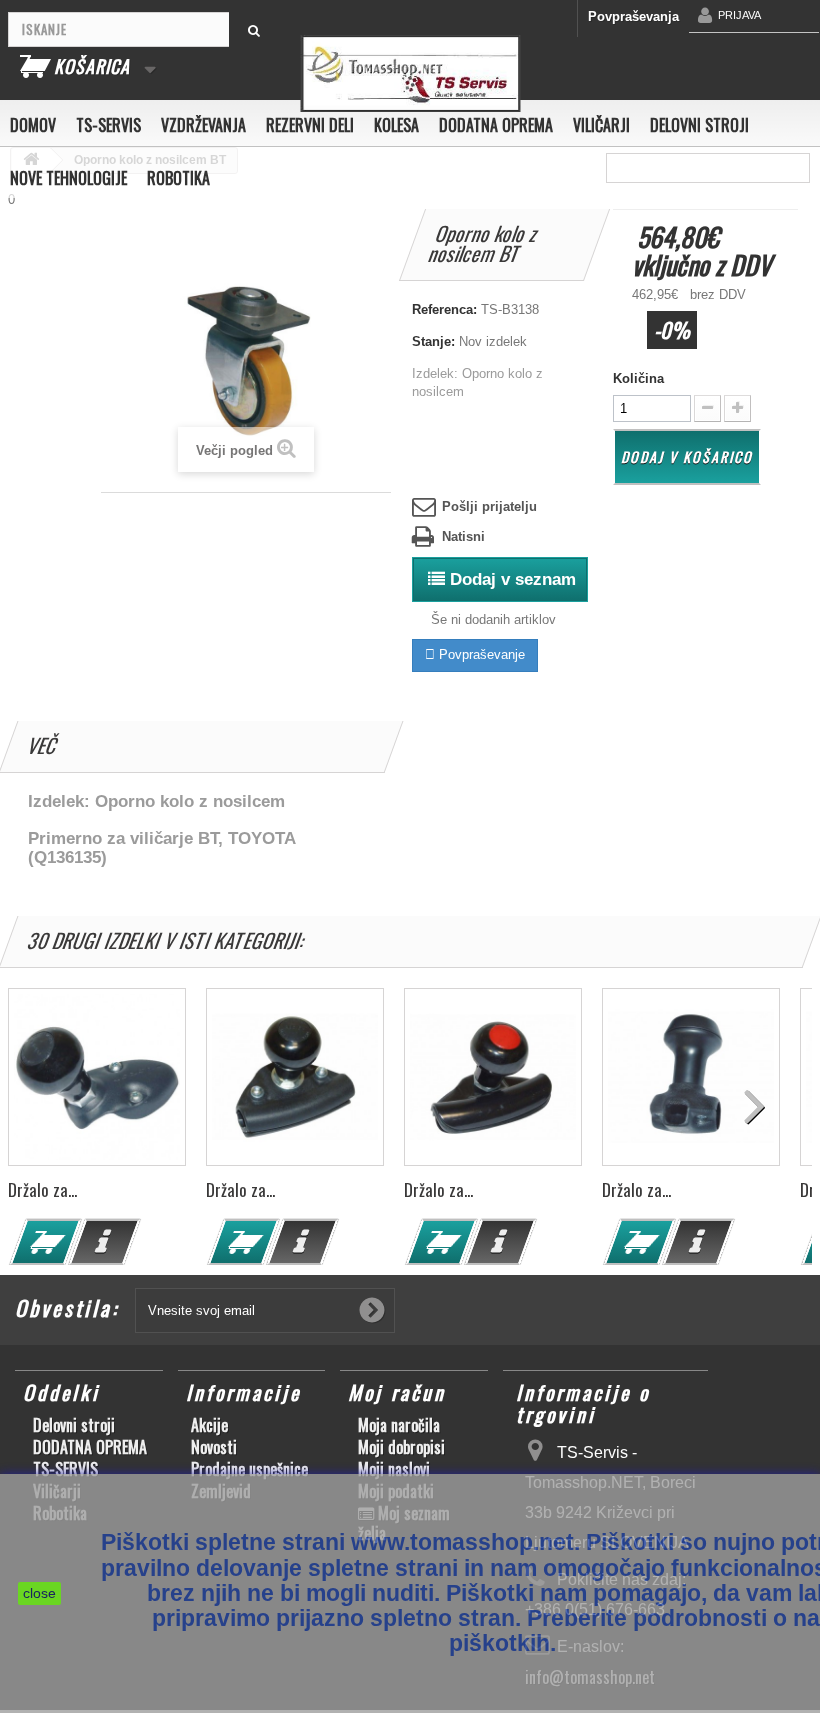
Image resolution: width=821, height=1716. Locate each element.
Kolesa (396, 125)
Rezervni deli (310, 125)
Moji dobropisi (401, 1447)
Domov (33, 125)
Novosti (214, 1447)
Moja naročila (399, 1425)
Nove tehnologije (68, 178)
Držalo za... (42, 1189)
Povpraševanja (633, 16)
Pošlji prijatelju (489, 506)
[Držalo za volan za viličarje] (97, 1077)
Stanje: (433, 341)
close (39, 1593)
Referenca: (444, 309)
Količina (638, 378)
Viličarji (601, 125)
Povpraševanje (480, 654)
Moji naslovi (394, 1469)
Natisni (463, 536)
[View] (105, 1242)
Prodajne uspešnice (249, 1469)
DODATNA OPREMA (496, 125)
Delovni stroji (699, 125)
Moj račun (397, 1392)
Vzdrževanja (203, 125)
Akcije (209, 1425)
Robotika (178, 178)
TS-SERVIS (108, 125)
